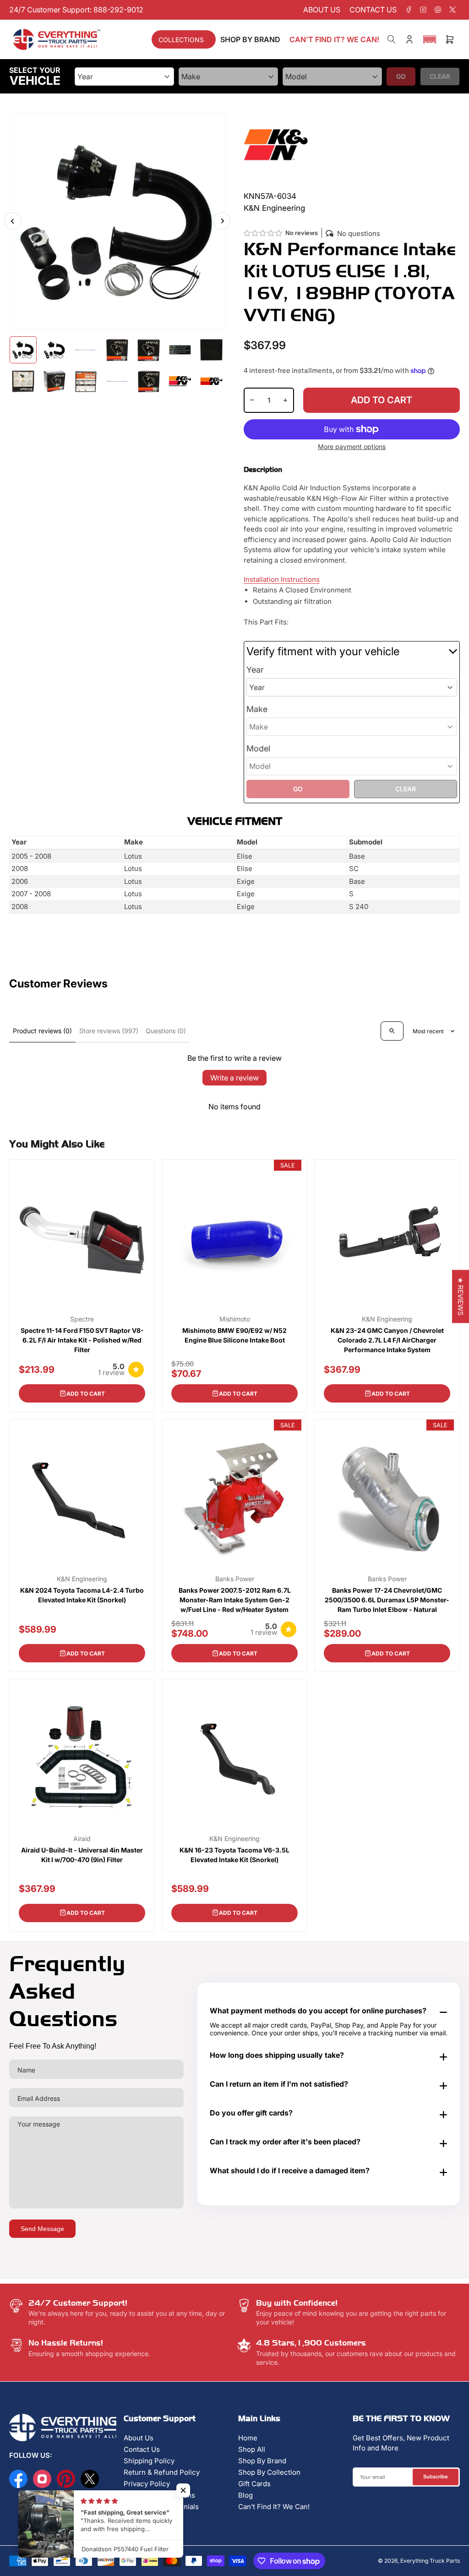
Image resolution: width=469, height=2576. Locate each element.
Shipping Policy (149, 2461)
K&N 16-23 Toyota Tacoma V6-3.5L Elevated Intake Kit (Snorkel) (234, 1855)
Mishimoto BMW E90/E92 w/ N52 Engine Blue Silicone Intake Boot (234, 1335)
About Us (139, 2438)
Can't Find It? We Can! (274, 2507)
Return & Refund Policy (162, 2472)
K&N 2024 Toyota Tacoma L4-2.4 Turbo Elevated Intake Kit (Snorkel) (82, 1595)
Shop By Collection (269, 2472)
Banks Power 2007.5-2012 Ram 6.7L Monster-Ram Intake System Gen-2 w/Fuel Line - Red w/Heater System (235, 1600)
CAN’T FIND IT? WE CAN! (334, 39)
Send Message (42, 2229)
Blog (245, 2495)
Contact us (373, 10)
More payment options (352, 447)
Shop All (252, 2449)
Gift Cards (254, 2484)
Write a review (234, 1078)
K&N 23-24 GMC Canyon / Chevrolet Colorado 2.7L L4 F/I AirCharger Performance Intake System (387, 1340)
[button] (430, 39)
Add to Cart (86, 1394)
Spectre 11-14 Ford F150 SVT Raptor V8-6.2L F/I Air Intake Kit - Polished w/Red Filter (82, 1340)
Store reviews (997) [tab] (109, 1031)
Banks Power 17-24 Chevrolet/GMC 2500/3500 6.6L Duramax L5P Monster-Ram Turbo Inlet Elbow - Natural (387, 1600)
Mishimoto (235, 1319)
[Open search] (392, 1031)
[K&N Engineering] (276, 144)
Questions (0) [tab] (166, 1031)
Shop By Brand (262, 2461)
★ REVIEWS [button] (461, 1297)
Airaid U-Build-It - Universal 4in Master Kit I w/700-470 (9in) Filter (82, 1855)
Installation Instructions (282, 579)
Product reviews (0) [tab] (42, 1031)
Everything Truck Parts (430, 2561)
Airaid (82, 1839)
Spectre (82, 1319)
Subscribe (436, 2477)
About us (322, 10)
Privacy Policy (147, 2484)
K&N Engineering (387, 1319)
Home (248, 2438)
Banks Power (235, 1579)
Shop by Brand (250, 39)
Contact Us (142, 2449)
